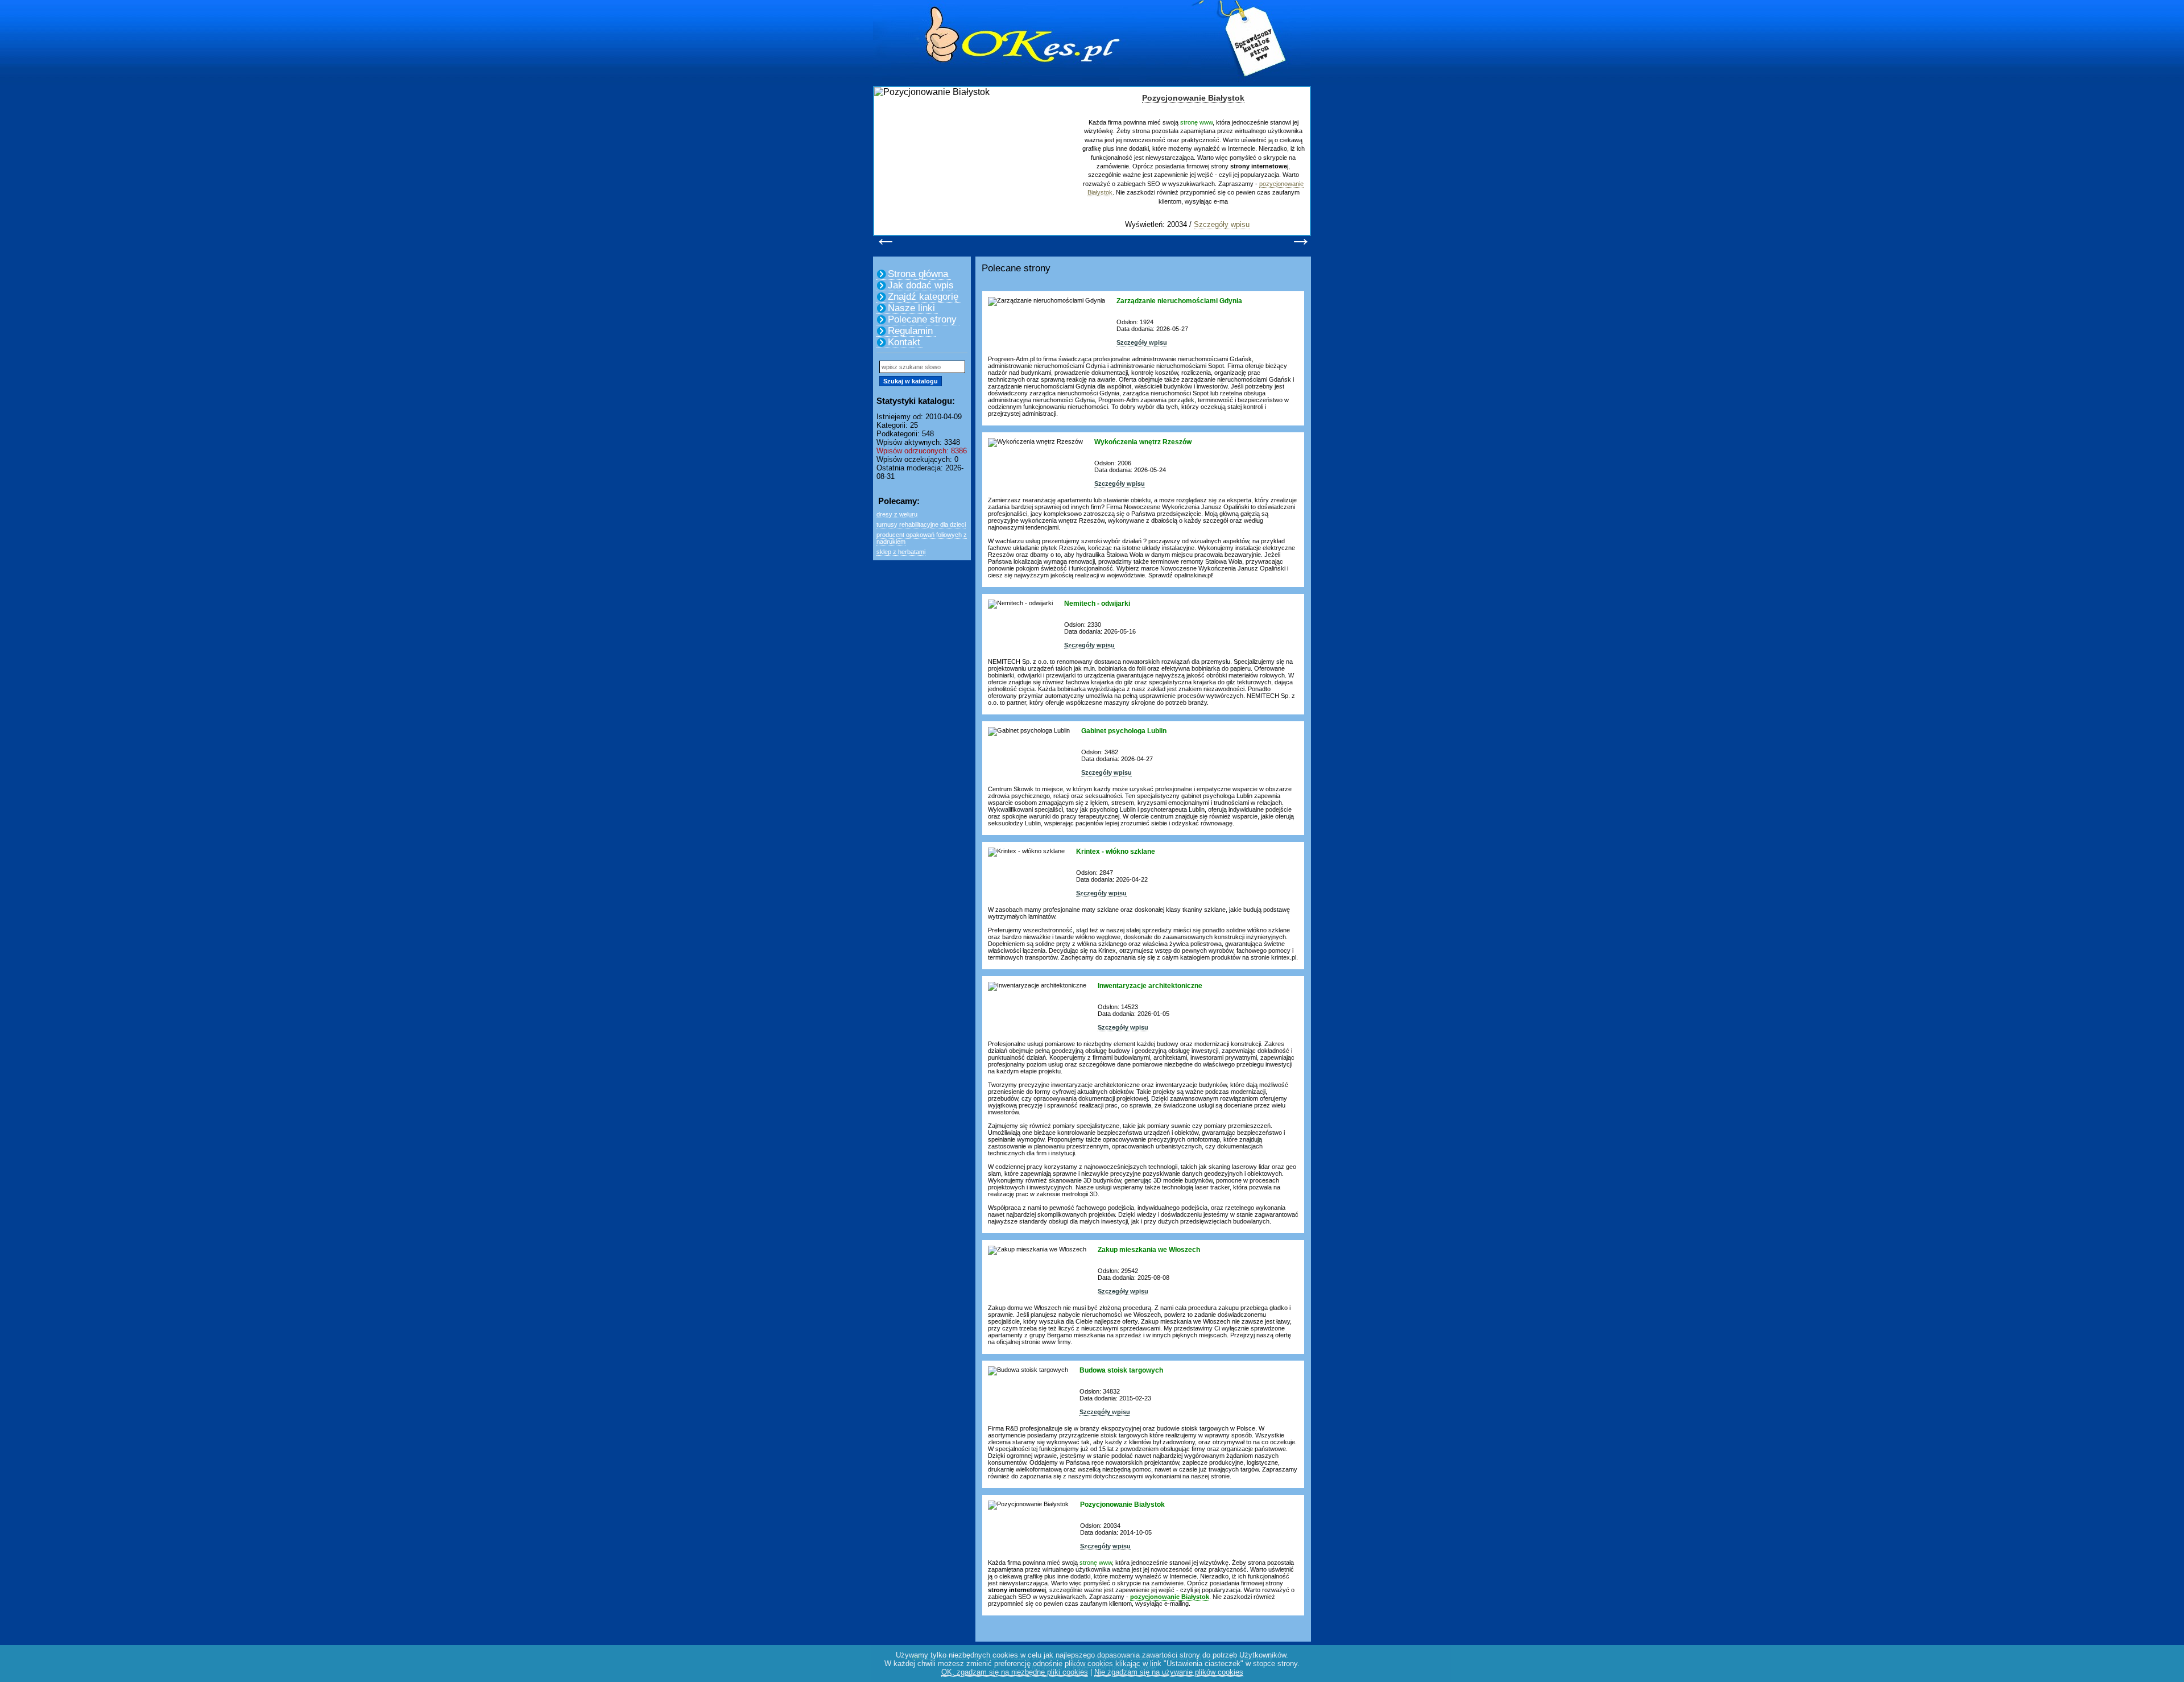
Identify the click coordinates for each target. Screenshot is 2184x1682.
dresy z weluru (897, 514)
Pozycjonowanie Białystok (1193, 98)
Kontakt (904, 342)
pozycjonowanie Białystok (1170, 1597)
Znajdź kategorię (923, 297)
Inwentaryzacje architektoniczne (1150, 986)
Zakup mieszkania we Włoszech (1149, 1250)
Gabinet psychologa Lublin (1124, 731)
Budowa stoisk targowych (1121, 1370)
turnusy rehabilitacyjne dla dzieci (921, 524)
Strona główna (918, 274)
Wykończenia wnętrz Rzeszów (1143, 442)
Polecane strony (922, 319)
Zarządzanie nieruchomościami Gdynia (1179, 301)
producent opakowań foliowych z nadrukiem (922, 538)
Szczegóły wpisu (1222, 224)
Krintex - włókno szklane (1116, 852)
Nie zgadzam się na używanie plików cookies (1169, 1672)
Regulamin (910, 331)
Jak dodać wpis (921, 285)
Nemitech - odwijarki (1097, 604)
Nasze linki (911, 308)
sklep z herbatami (901, 552)
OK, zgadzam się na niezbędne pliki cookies (1015, 1672)
